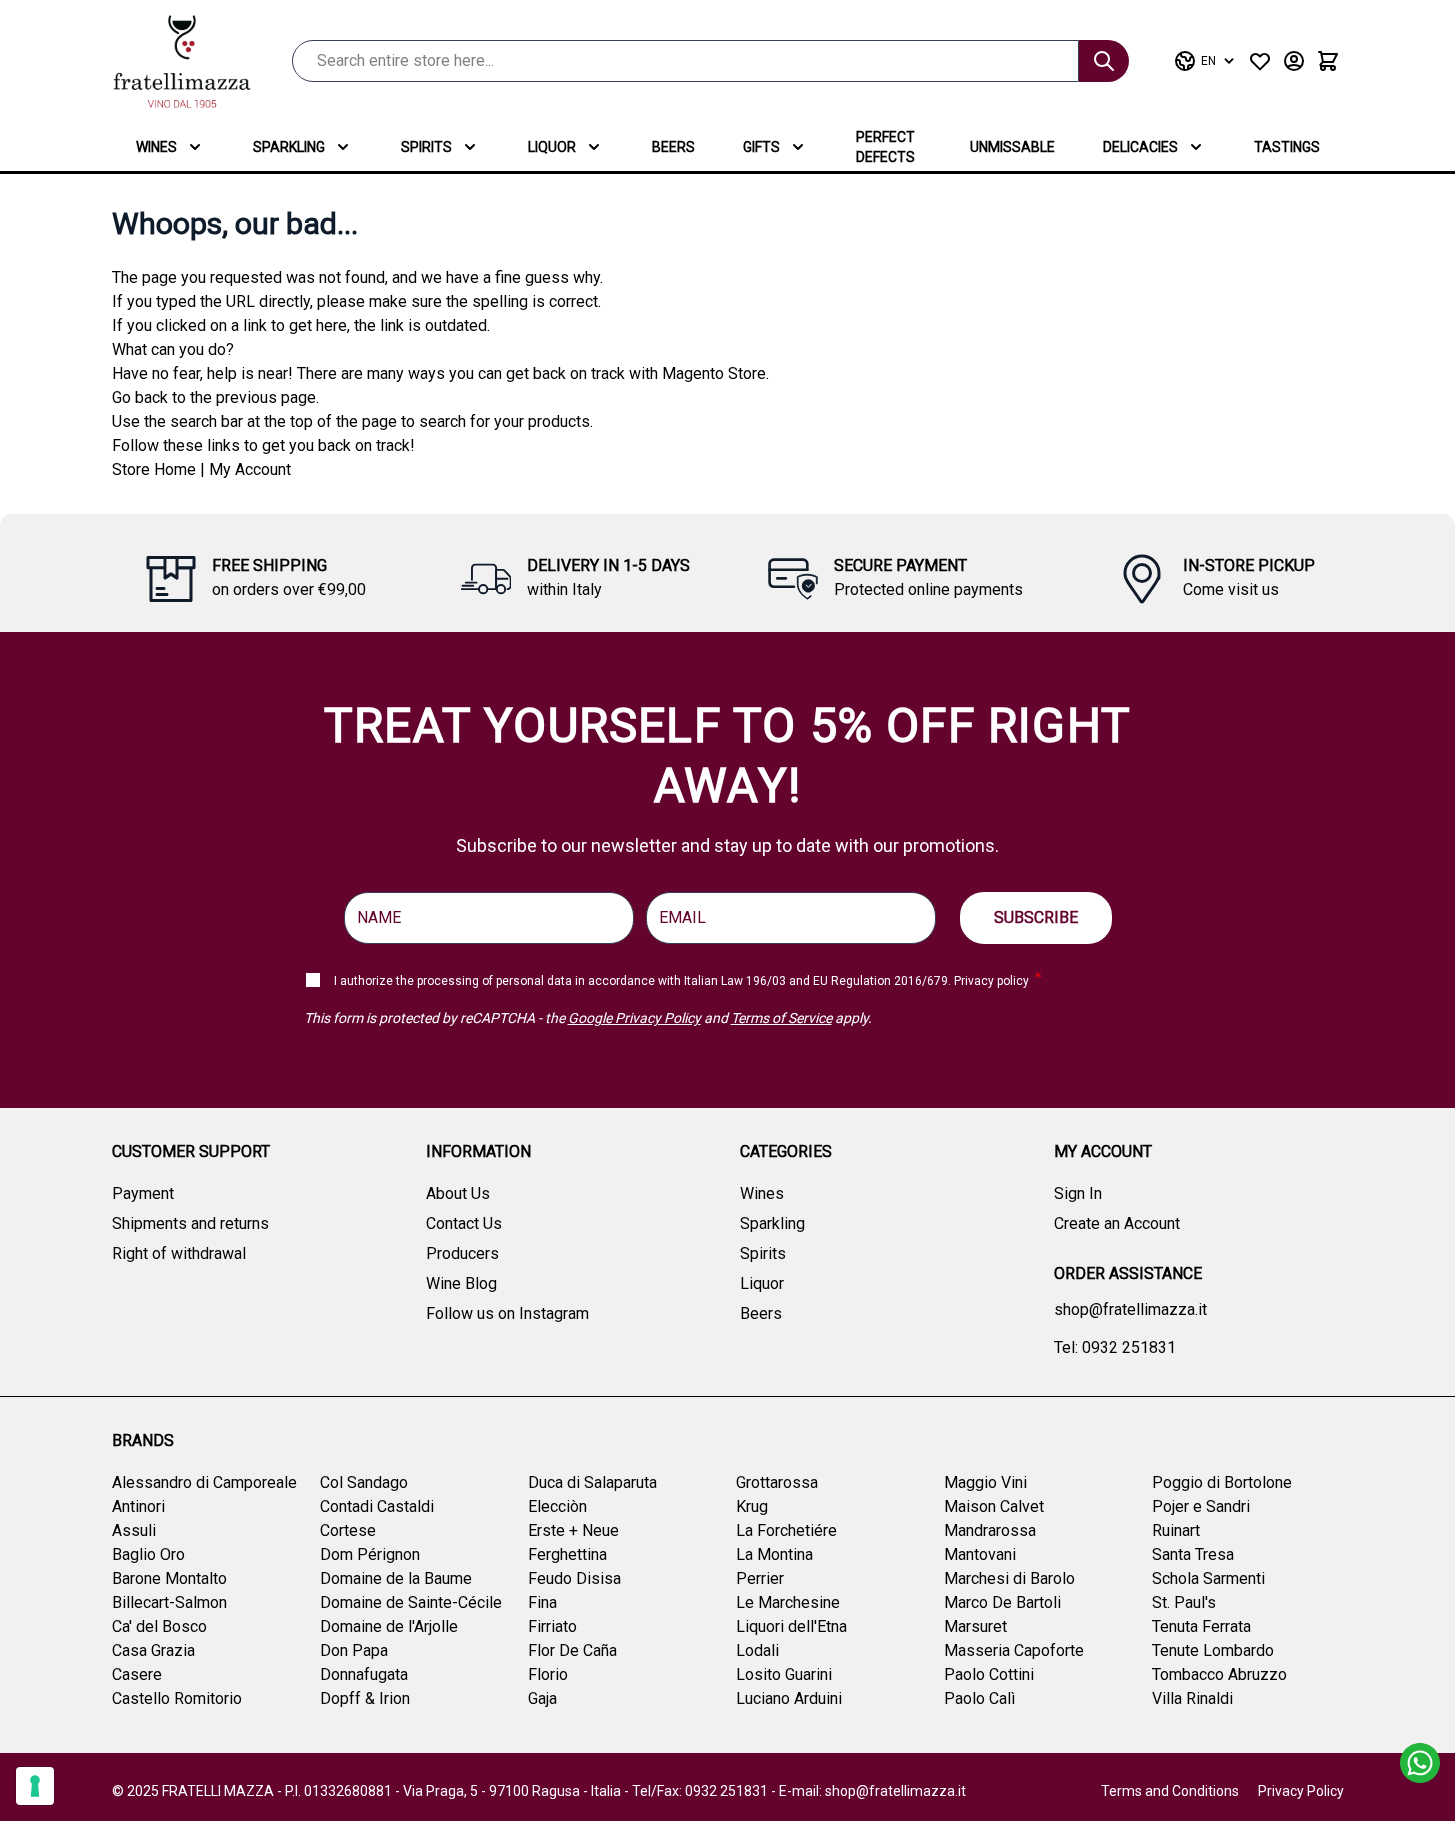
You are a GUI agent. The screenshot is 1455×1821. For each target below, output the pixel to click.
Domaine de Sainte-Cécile (411, 1602)
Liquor (552, 147)
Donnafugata (364, 1674)
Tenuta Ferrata (1201, 1626)
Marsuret (975, 1626)
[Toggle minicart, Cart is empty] (1328, 61)
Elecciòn (557, 1506)
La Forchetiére (786, 1530)
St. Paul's (1184, 1602)
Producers (462, 1253)
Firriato (552, 1626)
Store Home (154, 469)
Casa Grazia (153, 1650)
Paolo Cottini (989, 1674)
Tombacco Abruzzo (1219, 1674)
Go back (140, 397)
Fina (542, 1602)
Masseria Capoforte (1014, 1650)
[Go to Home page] (182, 61)
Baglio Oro (148, 1554)
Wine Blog (461, 1283)
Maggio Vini (985, 1482)
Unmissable (1012, 147)
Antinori (138, 1506)
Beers (673, 147)
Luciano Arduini (789, 1698)
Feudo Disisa (574, 1578)
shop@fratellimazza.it (1130, 1309)
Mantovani (980, 1554)
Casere (137, 1674)
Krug (752, 1506)
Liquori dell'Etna (791, 1626)
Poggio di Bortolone (1222, 1482)
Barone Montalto (169, 1578)
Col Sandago (364, 1482)
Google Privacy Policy (634, 1018)
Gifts (761, 147)
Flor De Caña (572, 1650)
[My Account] (1294, 61)
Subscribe (1036, 917)
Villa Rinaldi (1192, 1698)
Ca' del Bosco (159, 1626)
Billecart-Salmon (169, 1602)
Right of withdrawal (179, 1253)
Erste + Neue (573, 1530)
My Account (250, 469)
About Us (458, 1193)
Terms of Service (781, 1018)
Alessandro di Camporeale (204, 1482)
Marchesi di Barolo (1009, 1578)
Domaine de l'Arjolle (389, 1626)
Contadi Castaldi (377, 1506)
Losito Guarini (784, 1674)
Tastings (1287, 147)
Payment (143, 1193)
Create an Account (1117, 1223)
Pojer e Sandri (1201, 1506)
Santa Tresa (1193, 1554)
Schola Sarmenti (1208, 1578)
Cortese (348, 1530)
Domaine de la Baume (396, 1578)
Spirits (426, 147)
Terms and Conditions (1170, 1791)
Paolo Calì (979, 1698)
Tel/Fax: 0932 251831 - (705, 1791)
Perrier (760, 1578)
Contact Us (464, 1223)
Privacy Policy (1301, 1791)
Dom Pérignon (370, 1554)
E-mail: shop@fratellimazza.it (872, 1791)
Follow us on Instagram (507, 1313)
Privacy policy (991, 981)
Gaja (542, 1698)
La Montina (774, 1554)
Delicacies (1140, 147)
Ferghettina (567, 1554)
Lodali (757, 1650)
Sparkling (289, 147)
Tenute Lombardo (1213, 1650)
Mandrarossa (990, 1530)
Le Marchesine (788, 1602)
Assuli (134, 1530)
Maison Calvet (994, 1506)
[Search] (1104, 61)
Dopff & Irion (365, 1698)
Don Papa (354, 1650)
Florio (548, 1674)
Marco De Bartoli (1002, 1602)
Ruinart (1176, 1530)
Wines (156, 147)
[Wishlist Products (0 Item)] (1260, 61)
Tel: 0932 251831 (1115, 1347)
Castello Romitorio (177, 1698)
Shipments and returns (190, 1223)
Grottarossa (777, 1482)
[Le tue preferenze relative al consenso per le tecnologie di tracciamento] (35, 1786)
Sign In (1078, 1193)
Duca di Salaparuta (592, 1482)
